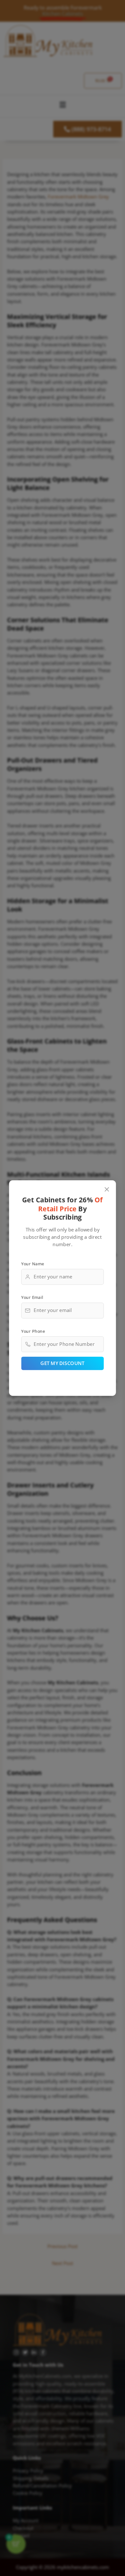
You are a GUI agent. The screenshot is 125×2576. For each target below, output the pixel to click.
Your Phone (33, 1331)
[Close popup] (107, 1189)
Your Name (33, 1263)
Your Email (32, 1297)
